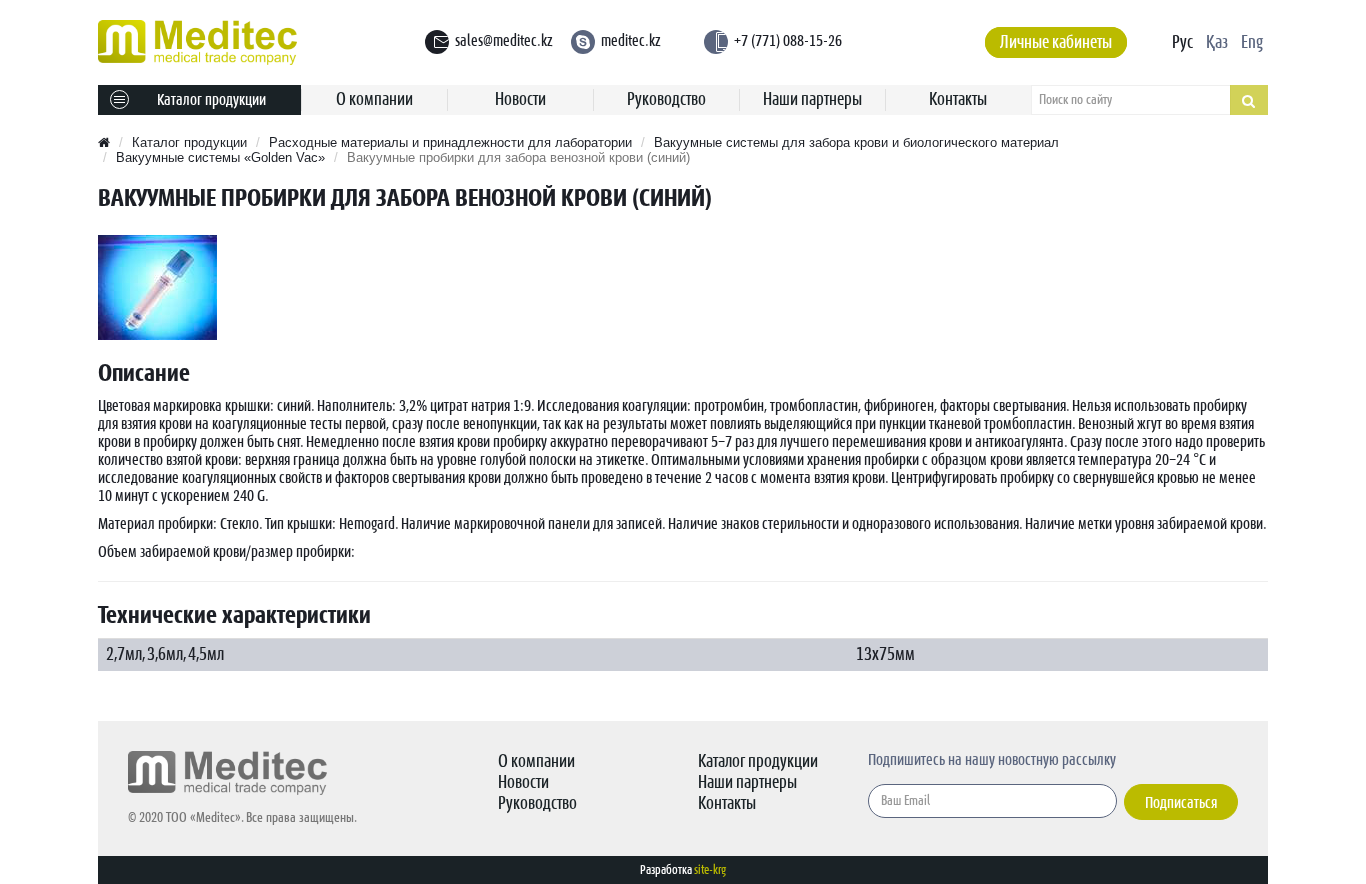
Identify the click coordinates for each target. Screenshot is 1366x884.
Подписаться (1181, 803)
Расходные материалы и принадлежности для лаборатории (450, 142)
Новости (520, 99)
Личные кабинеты (1056, 42)
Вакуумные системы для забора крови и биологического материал (856, 142)
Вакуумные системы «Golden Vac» (220, 157)
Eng (1252, 42)
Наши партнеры (812, 99)
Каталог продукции (211, 100)
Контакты (958, 99)
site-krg (710, 870)
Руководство (666, 99)
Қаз (1217, 42)
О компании (374, 99)
